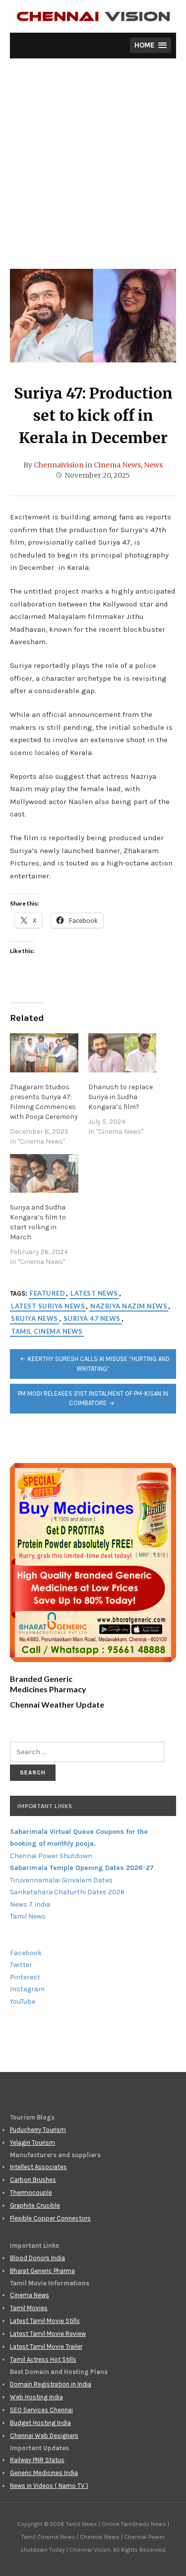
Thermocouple (31, 2193)
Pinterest (25, 1977)
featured (47, 1293)
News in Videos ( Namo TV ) (49, 2486)
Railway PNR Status (37, 2460)
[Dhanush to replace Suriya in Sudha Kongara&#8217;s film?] (123, 1053)
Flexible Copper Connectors (50, 2218)
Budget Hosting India (40, 2423)
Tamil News (28, 1916)
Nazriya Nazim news (129, 1306)
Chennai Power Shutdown (51, 1856)
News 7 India (30, 1904)
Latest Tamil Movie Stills (45, 2321)
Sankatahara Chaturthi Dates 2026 (67, 1892)
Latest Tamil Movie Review (48, 2334)
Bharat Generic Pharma (42, 2271)
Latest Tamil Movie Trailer (46, 2347)
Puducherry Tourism (38, 2130)
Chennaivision (59, 465)
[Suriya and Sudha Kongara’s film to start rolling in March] (44, 1174)
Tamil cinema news (47, 1331)
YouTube (23, 2001)
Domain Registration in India (51, 2384)
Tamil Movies (29, 2308)
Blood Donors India (37, 2258)
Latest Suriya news (48, 1306)
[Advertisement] (93, 171)
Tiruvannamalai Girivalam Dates (61, 1880)
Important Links (45, 1806)
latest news (94, 1293)
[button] (151, 45)
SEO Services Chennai (41, 2410)
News (153, 465)
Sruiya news (34, 1318)
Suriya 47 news (92, 1318)
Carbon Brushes (33, 2180)
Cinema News (117, 465)
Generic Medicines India (44, 2473)
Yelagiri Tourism (32, 2143)
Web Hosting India (36, 2397)
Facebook (26, 1953)
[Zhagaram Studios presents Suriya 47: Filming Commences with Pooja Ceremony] (44, 1053)
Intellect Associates (38, 2167)
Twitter (21, 1965)
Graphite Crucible (35, 2205)
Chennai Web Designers (44, 2436)
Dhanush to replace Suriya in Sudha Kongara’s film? (121, 1097)
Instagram (27, 1989)
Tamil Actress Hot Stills (43, 2359)
